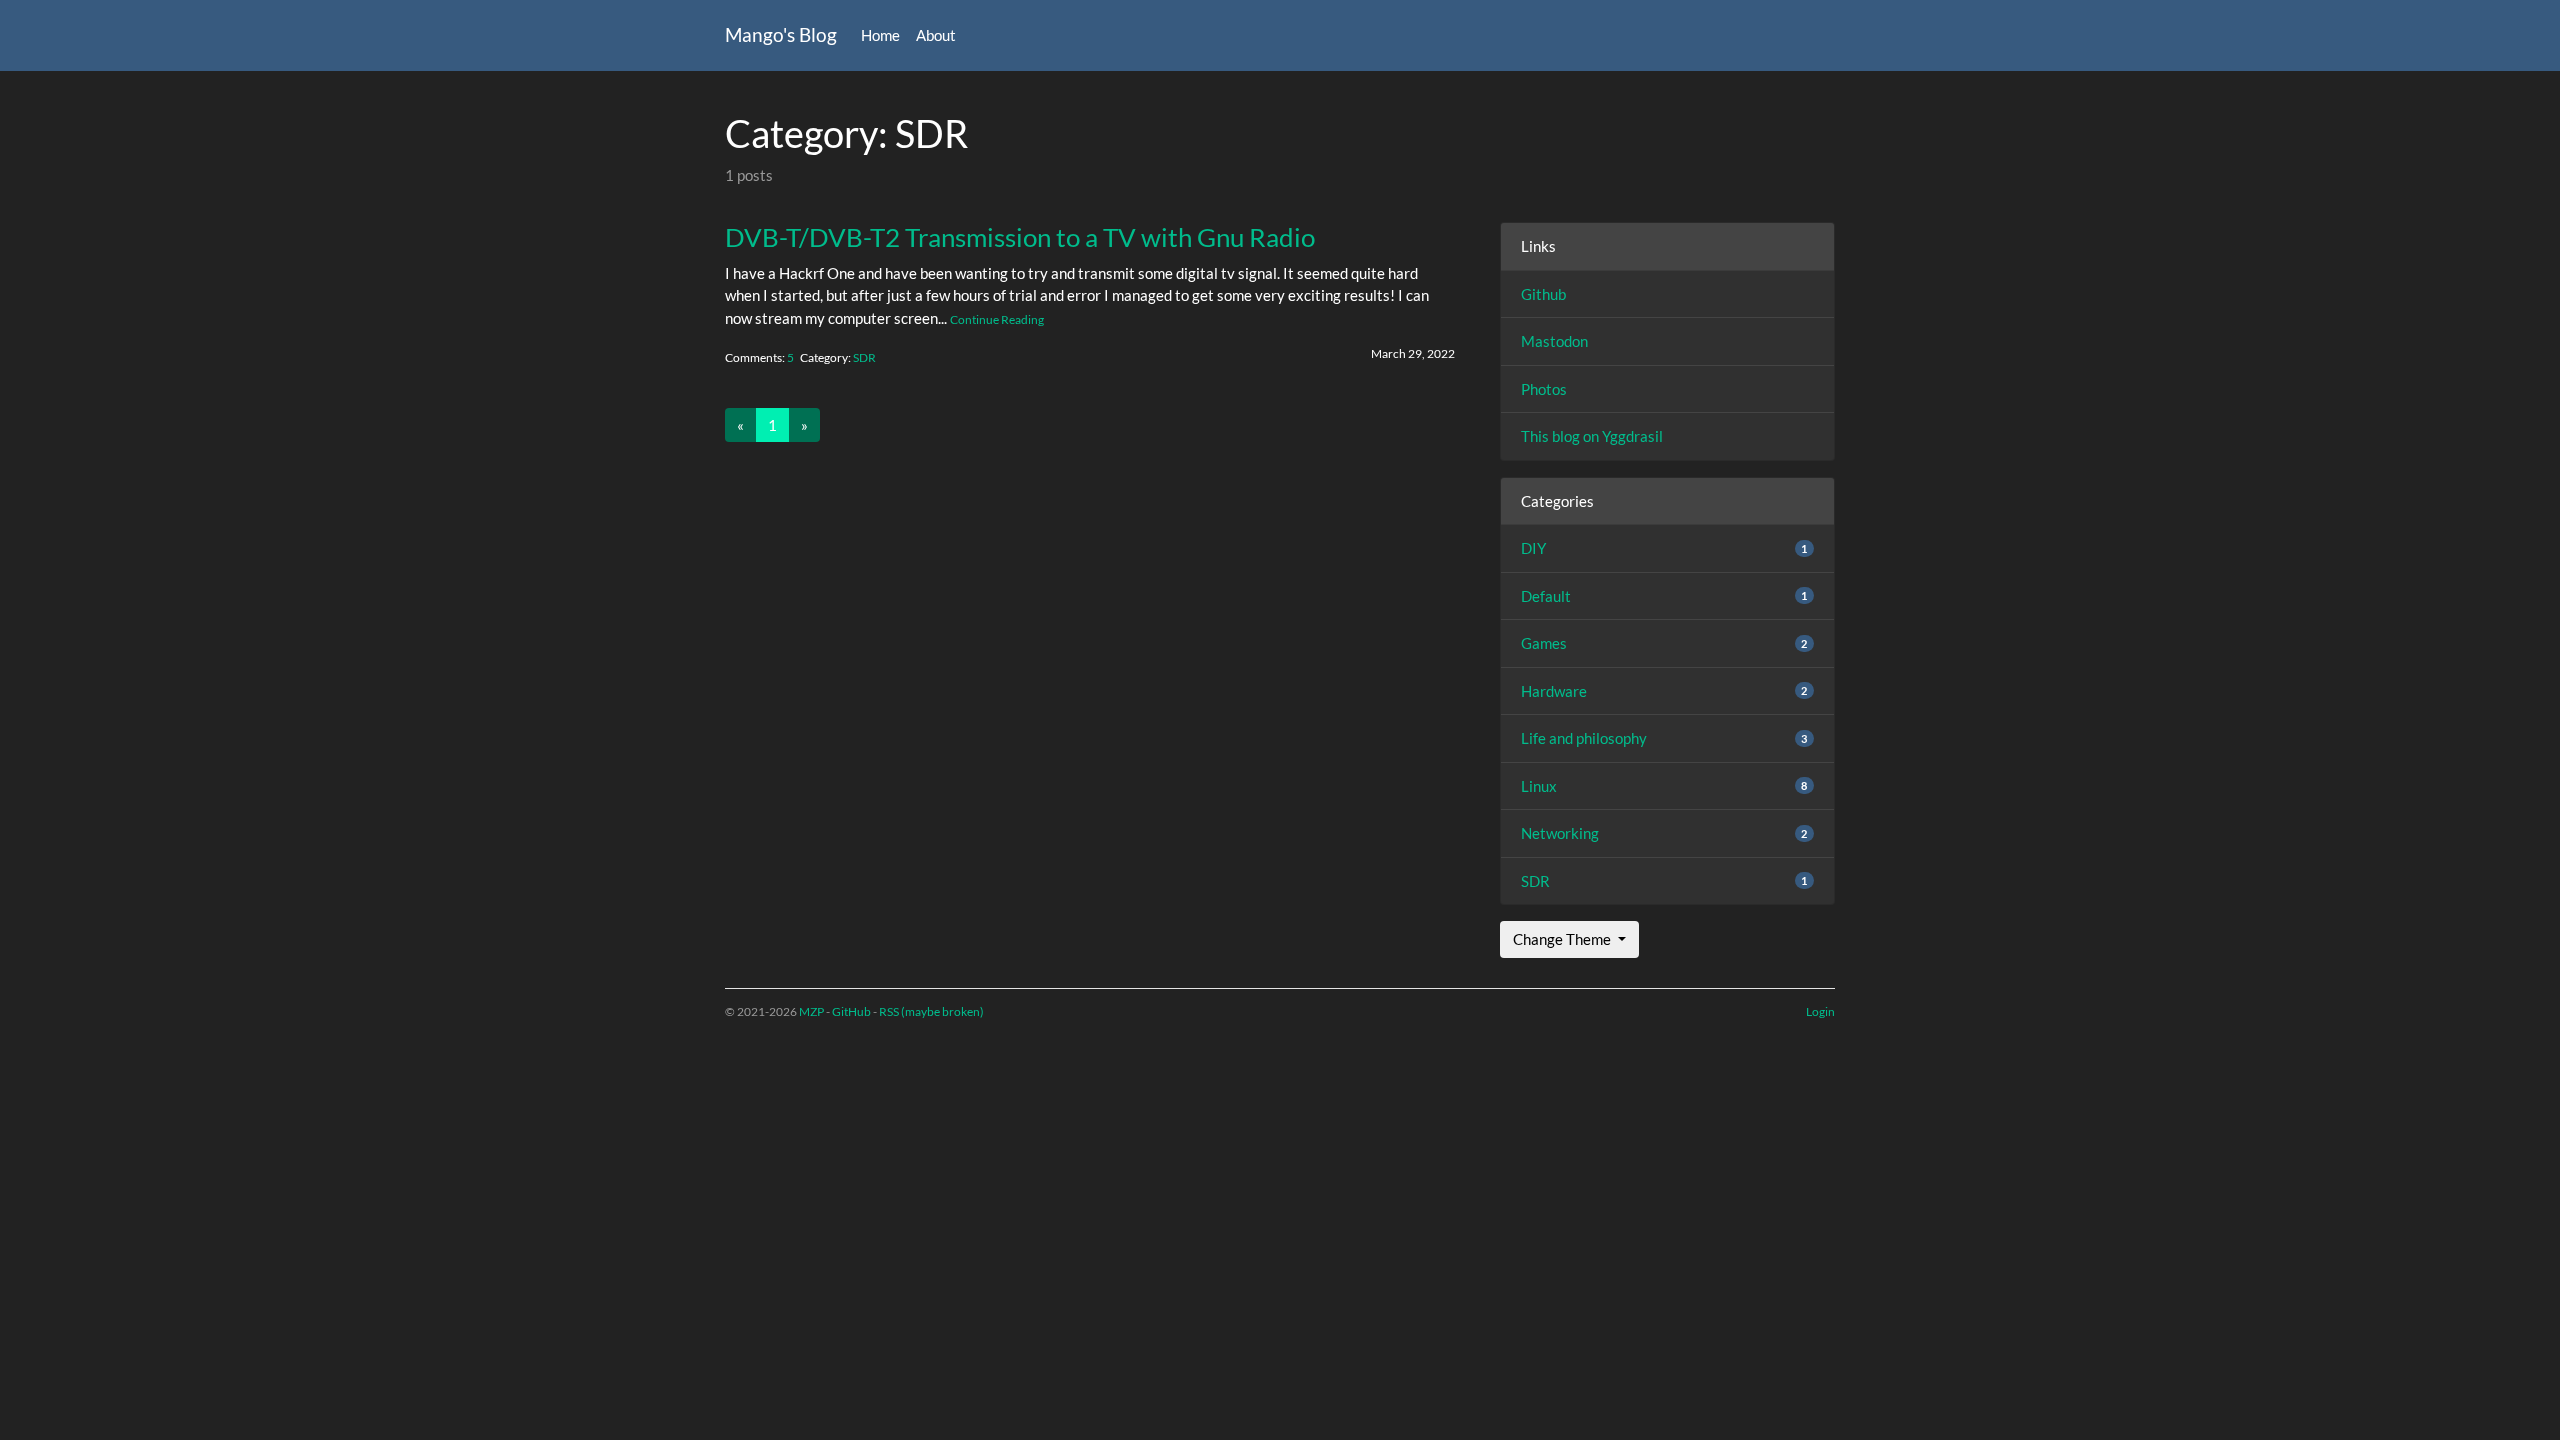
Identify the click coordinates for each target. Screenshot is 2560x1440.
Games (1544, 643)
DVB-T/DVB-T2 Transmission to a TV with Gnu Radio (1020, 237)
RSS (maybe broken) (931, 1011)
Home (880, 35)
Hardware (1554, 691)
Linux (1539, 786)
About (936, 35)
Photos (1544, 389)
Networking (1560, 833)
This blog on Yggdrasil (1592, 436)
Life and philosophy (1584, 738)
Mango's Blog (781, 34)
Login (1820, 1011)
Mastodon (1554, 341)
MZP (811, 1011)
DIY (1533, 548)
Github (1543, 294)
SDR (864, 357)
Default (1546, 596)
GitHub (851, 1011)
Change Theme (1563, 939)
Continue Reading (997, 319)
